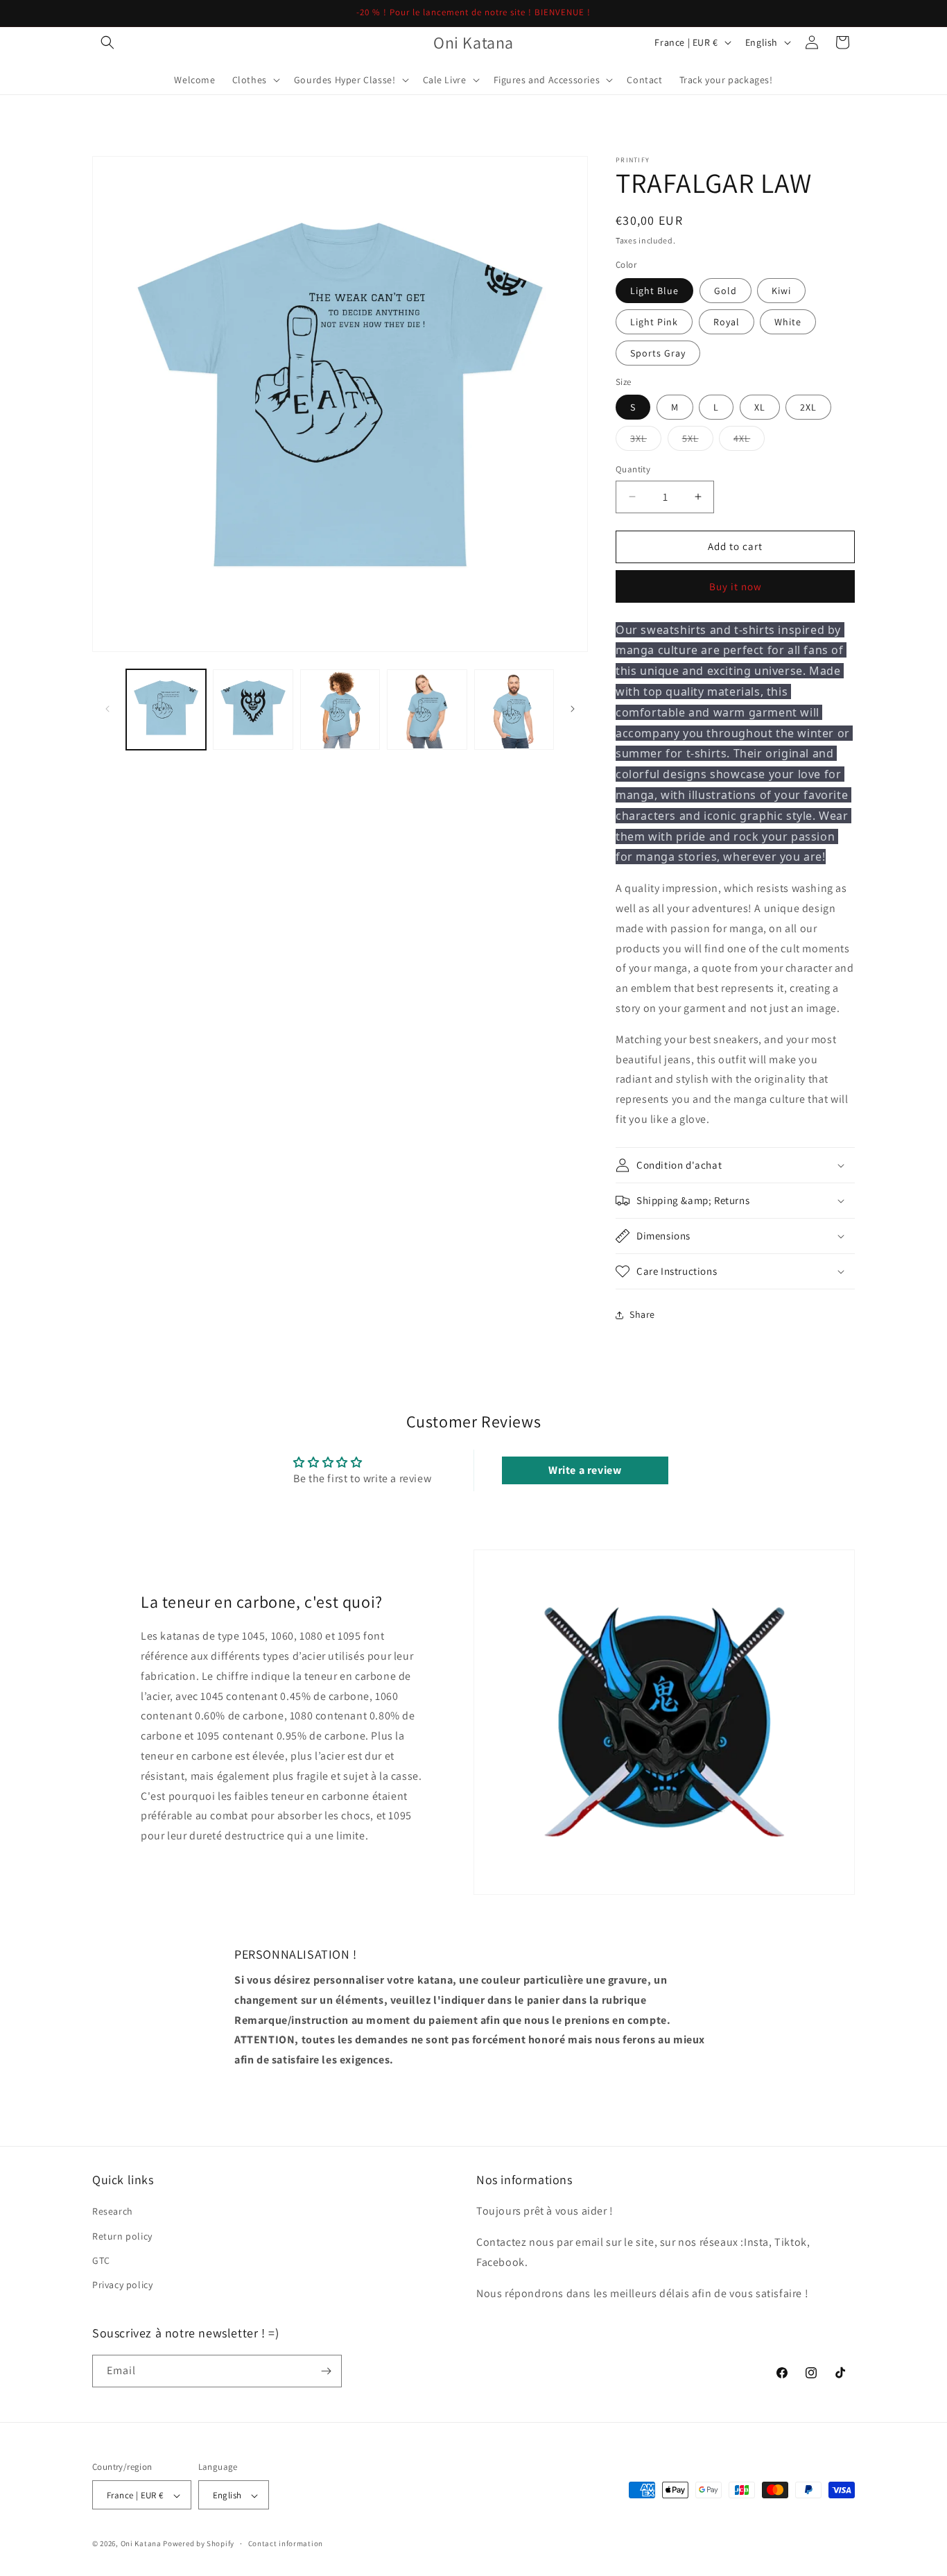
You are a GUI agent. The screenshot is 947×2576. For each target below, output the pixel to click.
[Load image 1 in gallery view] (166, 709)
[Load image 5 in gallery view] (514, 709)
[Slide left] (107, 709)
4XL (749, 441)
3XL (646, 441)
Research (113, 2212)
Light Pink (654, 322)
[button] (107, 42)
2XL (808, 407)
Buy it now (736, 586)
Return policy (122, 2236)
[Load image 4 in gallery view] (427, 709)
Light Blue (654, 291)
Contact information (286, 2544)
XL (760, 407)
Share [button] (642, 1314)
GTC (101, 2260)
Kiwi (781, 291)
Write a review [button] (585, 1470)
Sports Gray (658, 353)
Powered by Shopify (199, 2544)
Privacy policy (122, 2285)
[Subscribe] (326, 2371)
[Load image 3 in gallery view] (340, 709)
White (788, 322)
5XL (698, 441)
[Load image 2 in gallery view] (253, 709)
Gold (726, 291)
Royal (727, 322)
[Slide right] (573, 709)
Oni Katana (141, 2544)
